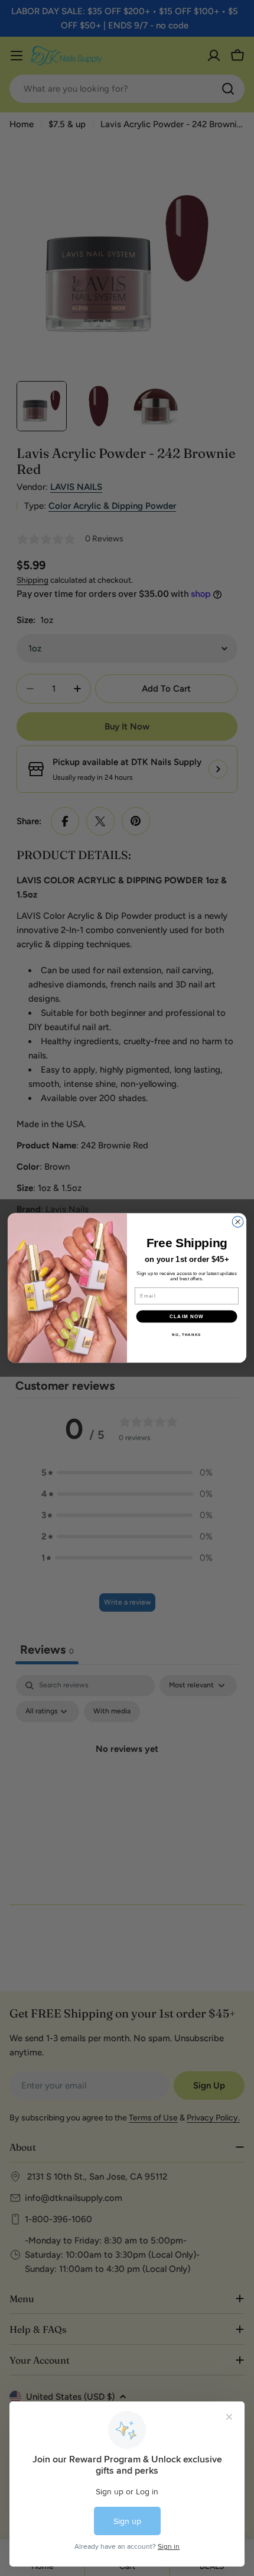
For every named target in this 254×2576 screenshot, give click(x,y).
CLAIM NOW (187, 1317)
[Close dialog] (238, 1222)
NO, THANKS (186, 1335)
